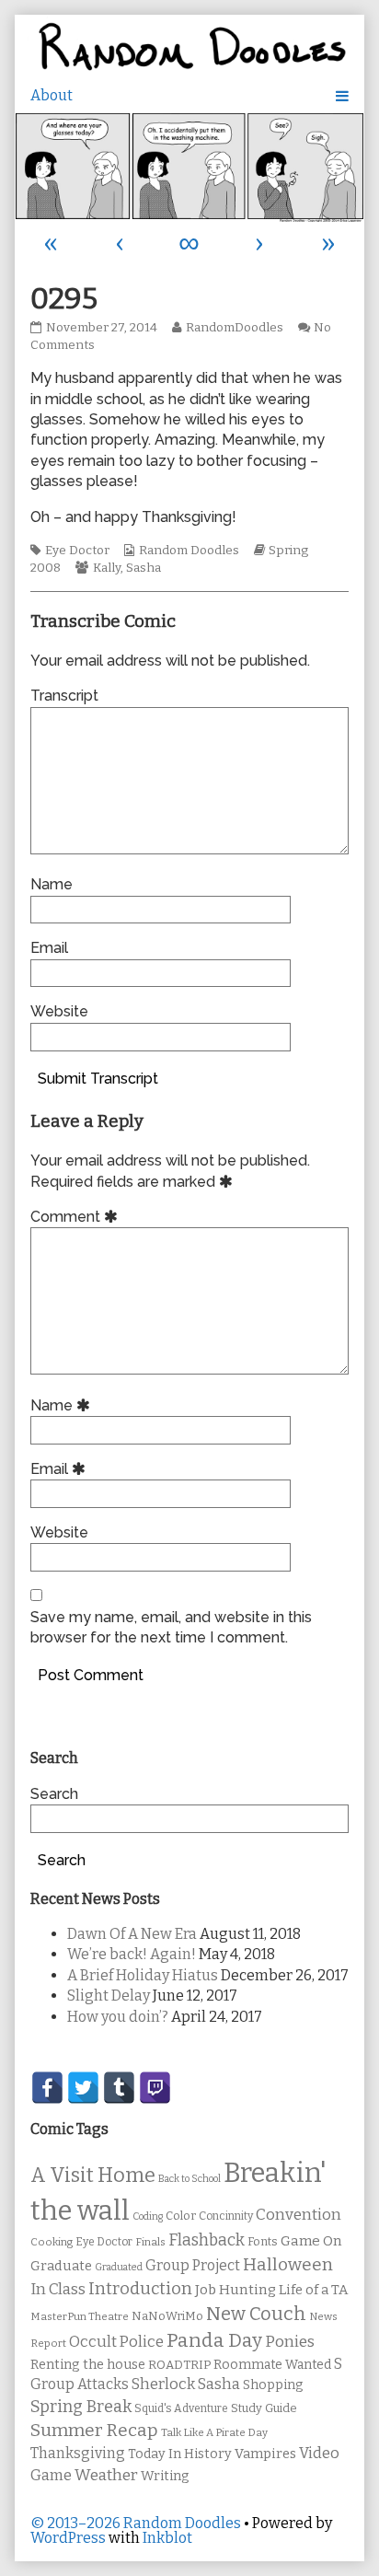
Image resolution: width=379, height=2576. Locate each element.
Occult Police (116, 2342)
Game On (311, 2241)
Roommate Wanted (272, 2365)
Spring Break (81, 2407)
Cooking (52, 2242)
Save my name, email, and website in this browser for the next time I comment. (171, 1627)
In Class (58, 2289)
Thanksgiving (78, 2453)
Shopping (273, 2385)
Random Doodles (189, 551)
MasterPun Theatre (80, 2316)
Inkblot (167, 2538)
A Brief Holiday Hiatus (143, 1975)
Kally (107, 568)
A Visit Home (93, 2176)
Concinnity (226, 2216)
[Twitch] (155, 2088)
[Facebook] (47, 2088)
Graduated (119, 2267)
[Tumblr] (119, 2088)
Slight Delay (109, 1996)
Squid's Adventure (181, 2408)
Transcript (64, 696)
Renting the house (88, 2365)
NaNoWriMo (167, 2316)
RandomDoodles (234, 328)
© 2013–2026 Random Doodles (136, 2523)
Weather (106, 2475)
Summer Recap (94, 2430)
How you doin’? (118, 2017)
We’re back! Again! (132, 1954)
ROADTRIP (179, 2365)
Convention (299, 2215)
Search (54, 1794)
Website (59, 1011)
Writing (165, 2476)
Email (49, 948)
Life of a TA (313, 2290)
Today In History (180, 2454)
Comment (77, 1217)
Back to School (189, 2179)
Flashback (207, 2240)
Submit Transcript (98, 1079)
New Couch (256, 2314)
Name (52, 884)
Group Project (193, 2265)
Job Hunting (235, 2290)
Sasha (144, 568)
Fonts (263, 2241)
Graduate (61, 2266)
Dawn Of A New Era (132, 1934)
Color (181, 2216)
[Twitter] (83, 2088)
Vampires (265, 2454)
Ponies (290, 2342)
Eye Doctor (77, 551)
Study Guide (264, 2408)
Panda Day (214, 2340)
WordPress (68, 2538)
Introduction (140, 2289)
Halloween (288, 2264)
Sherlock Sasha (186, 2384)
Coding (148, 2216)
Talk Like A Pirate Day (214, 2432)
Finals (150, 2242)
